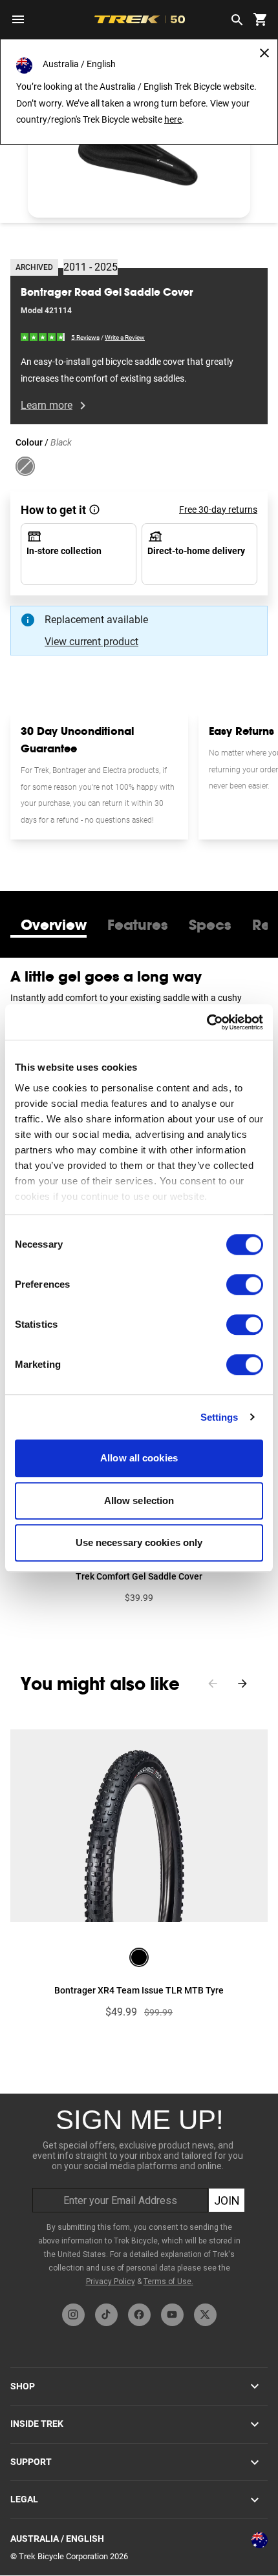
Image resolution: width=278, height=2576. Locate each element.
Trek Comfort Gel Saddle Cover (139, 1576)
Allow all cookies (139, 1458)
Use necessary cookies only (139, 1542)
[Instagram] (73, 2315)
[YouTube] (172, 2315)
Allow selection (139, 1500)
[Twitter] (205, 2315)
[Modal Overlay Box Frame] (139, 2195)
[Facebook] (139, 2315)
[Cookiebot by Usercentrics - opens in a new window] (207, 1022)
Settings (219, 1417)
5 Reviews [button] (85, 337)
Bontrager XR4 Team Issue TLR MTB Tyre (139, 1990)
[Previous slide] (213, 1684)
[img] (43, 337)
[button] (139, 155)
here (173, 119)
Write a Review (125, 337)
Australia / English (57, 2539)
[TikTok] (106, 2315)
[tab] (54, 925)
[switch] (245, 1284)
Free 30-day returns (218, 510)
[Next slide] (242, 1684)
